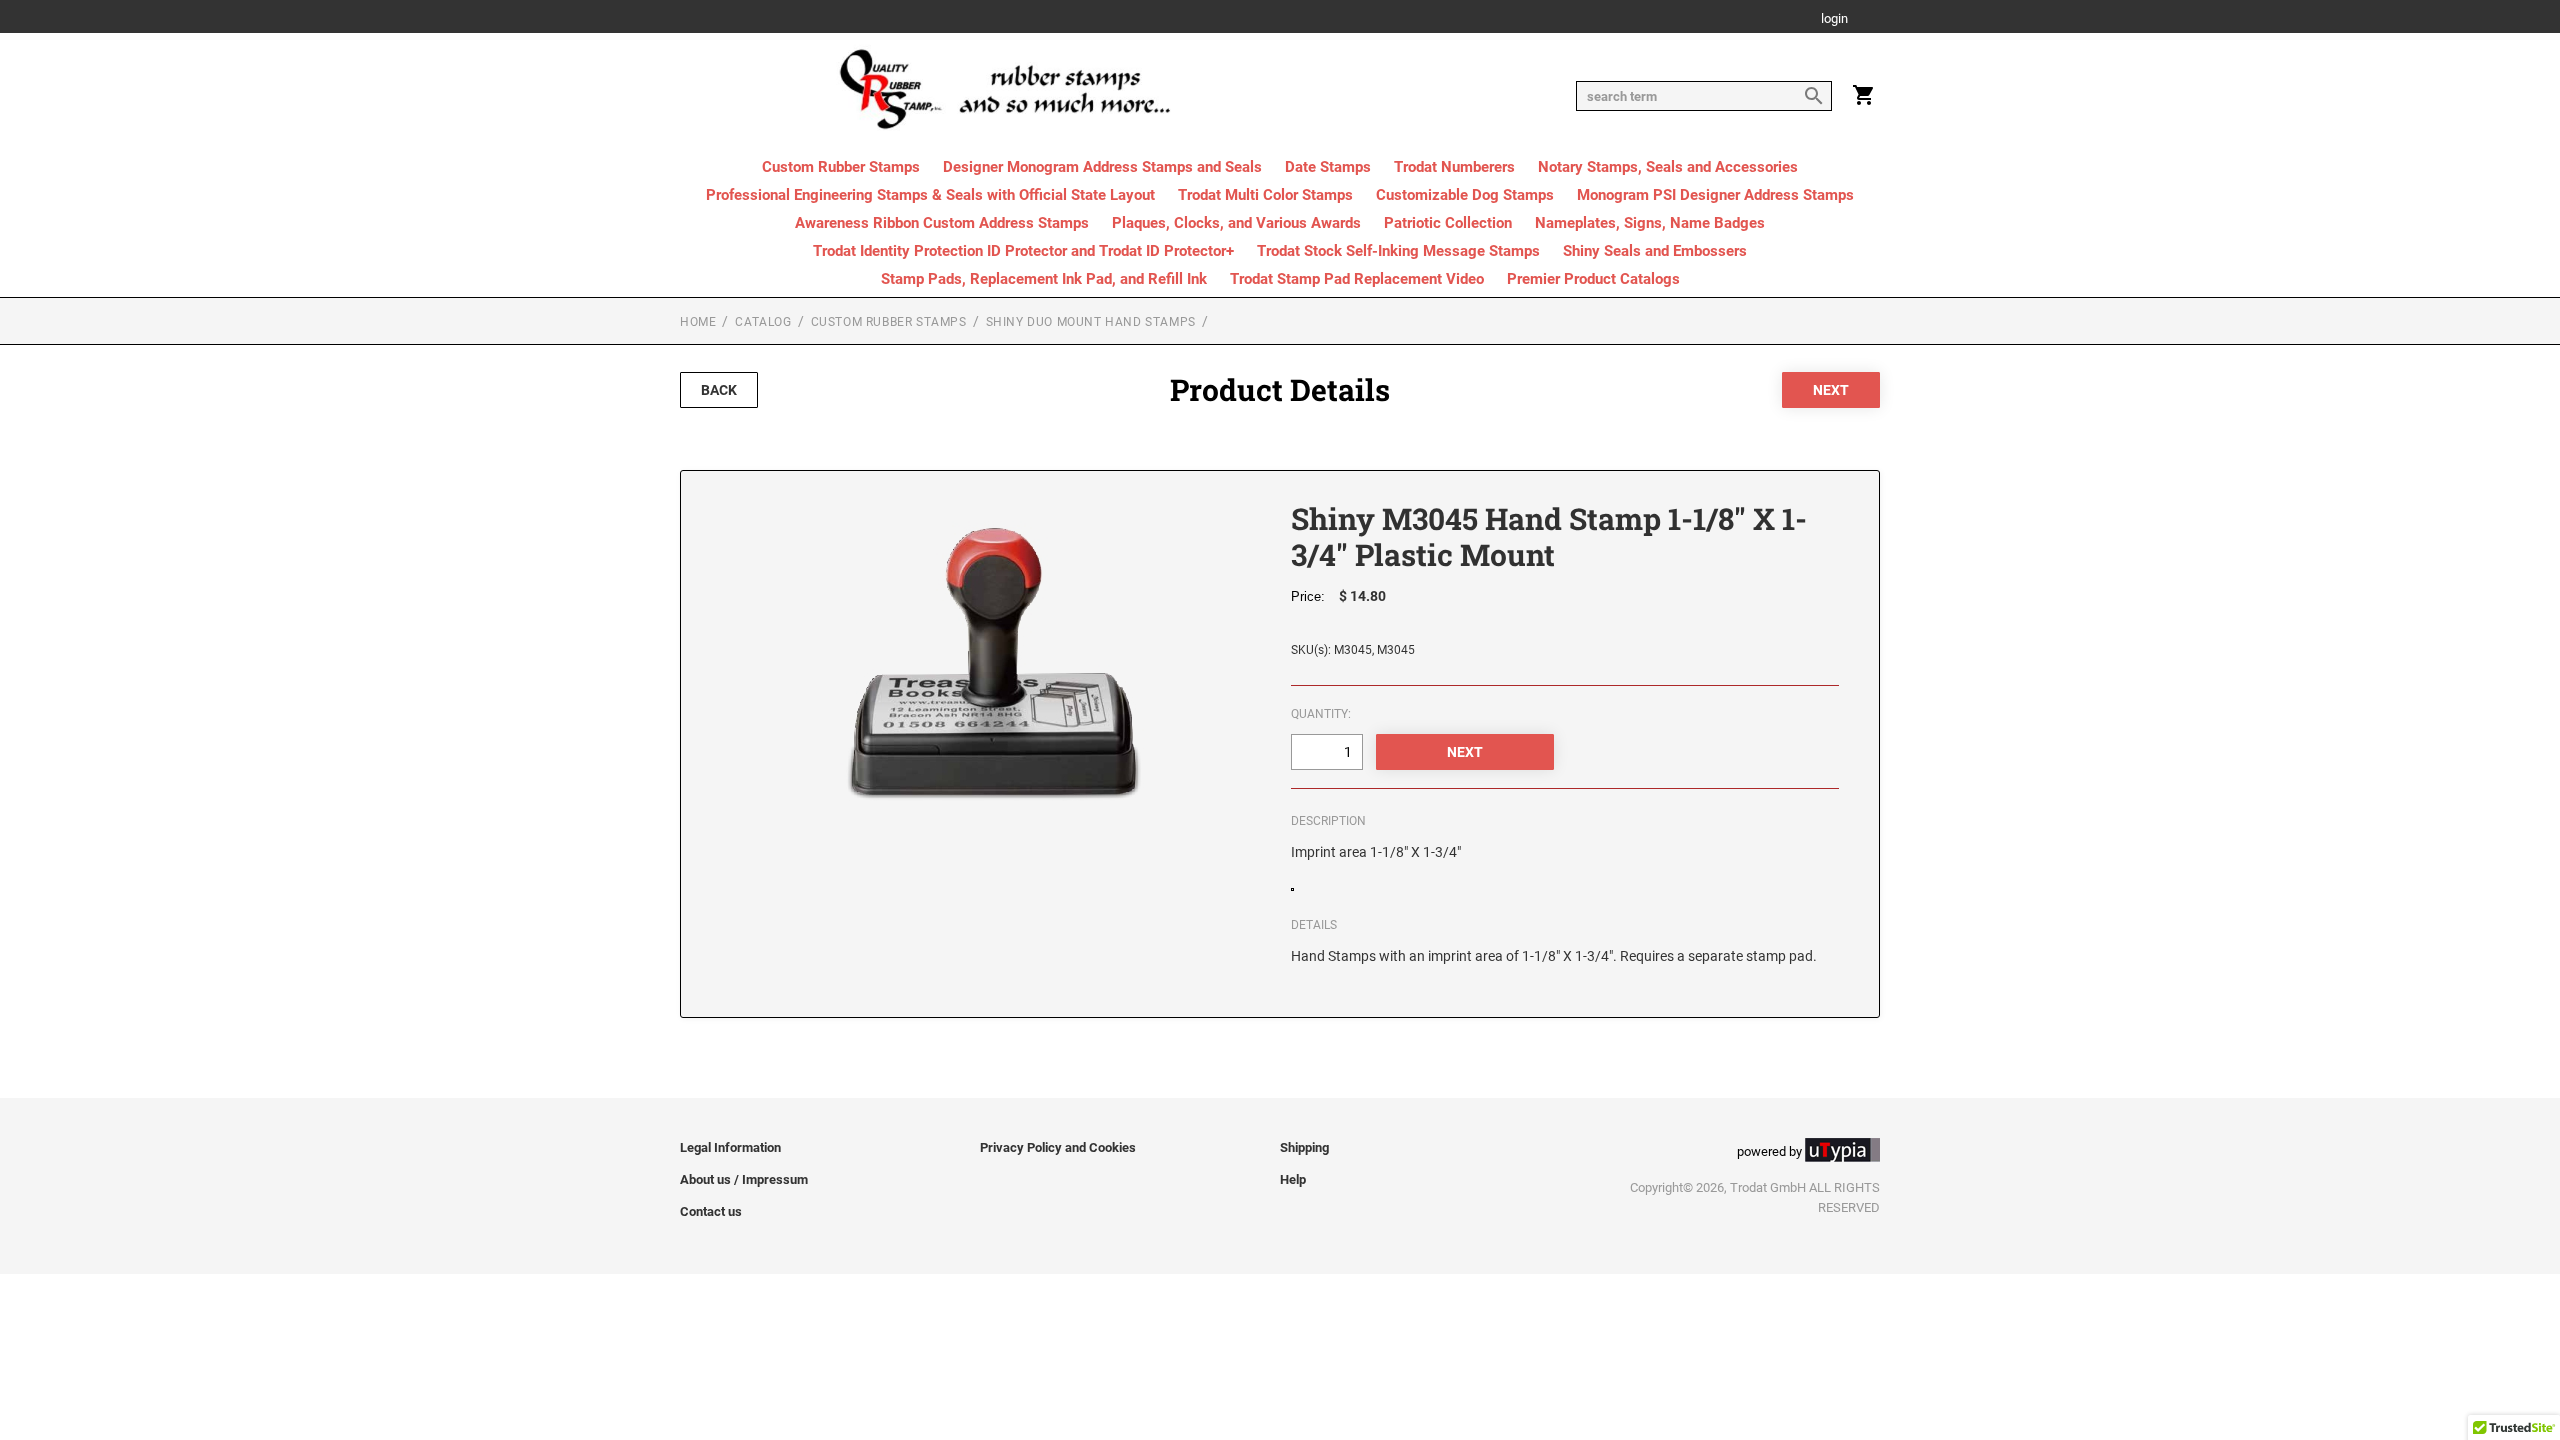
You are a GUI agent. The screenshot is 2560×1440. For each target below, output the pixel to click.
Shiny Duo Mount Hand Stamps (1091, 322)
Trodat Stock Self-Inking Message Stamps (1398, 251)
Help (1293, 1179)
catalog (763, 322)
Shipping (1304, 1147)
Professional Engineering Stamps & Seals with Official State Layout (930, 195)
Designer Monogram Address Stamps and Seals (1102, 167)
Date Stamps (1328, 167)
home (698, 322)
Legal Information (730, 1147)
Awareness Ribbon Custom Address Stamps (942, 223)
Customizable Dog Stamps (1465, 195)
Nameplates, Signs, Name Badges (1650, 223)
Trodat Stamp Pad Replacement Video (1357, 279)
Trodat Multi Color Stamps (1265, 195)
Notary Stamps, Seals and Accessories (1668, 167)
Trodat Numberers (1454, 167)
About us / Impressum (744, 1179)
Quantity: (1321, 714)
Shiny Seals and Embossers (1655, 251)
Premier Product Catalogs (1593, 279)
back (719, 390)
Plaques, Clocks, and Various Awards (1236, 223)
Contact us (711, 1211)
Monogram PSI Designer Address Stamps (1715, 195)
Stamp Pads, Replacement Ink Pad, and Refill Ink (1044, 279)
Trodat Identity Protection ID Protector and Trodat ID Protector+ (1023, 251)
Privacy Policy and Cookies (1058, 1147)
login (1834, 19)
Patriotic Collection (1448, 223)
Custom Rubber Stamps (841, 167)
